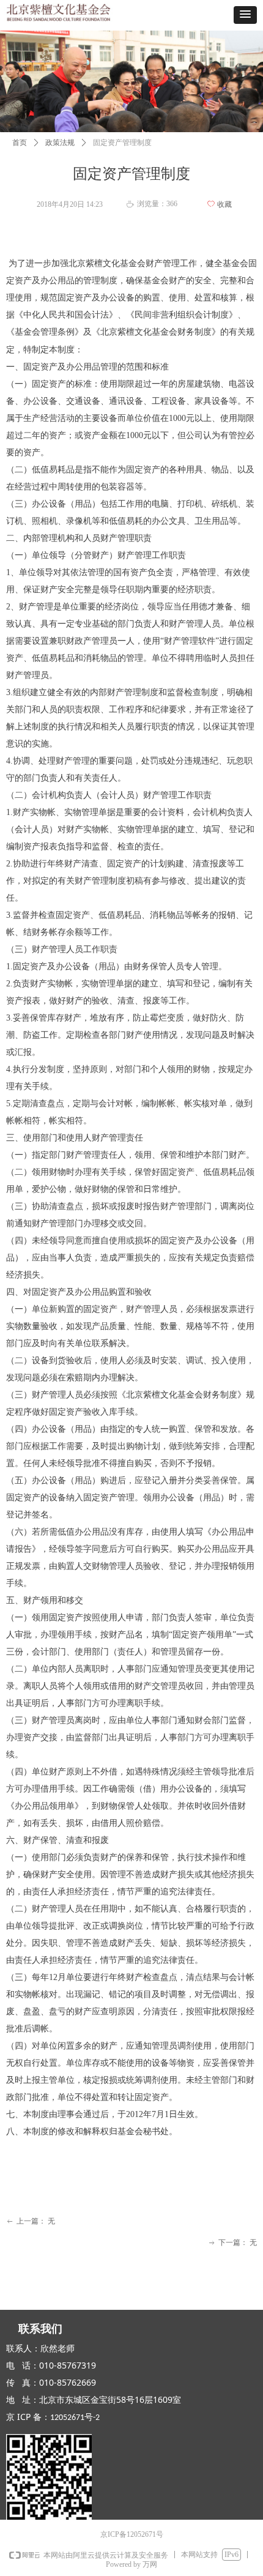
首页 (20, 143)
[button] (245, 15)
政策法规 (60, 143)
